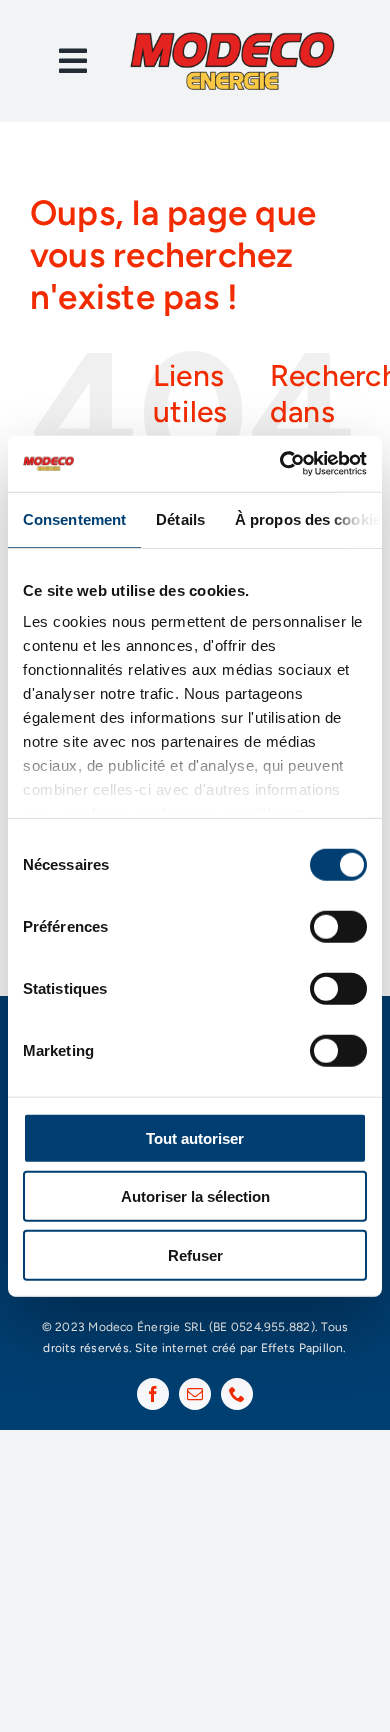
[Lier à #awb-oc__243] (73, 61)
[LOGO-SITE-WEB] (232, 37)
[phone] (237, 1394)
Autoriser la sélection (195, 1196)
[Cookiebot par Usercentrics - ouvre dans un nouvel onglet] (280, 464)
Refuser (195, 1254)
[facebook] (153, 1394)
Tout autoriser (195, 1137)
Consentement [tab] (74, 518)
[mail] (195, 1394)
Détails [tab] (180, 518)
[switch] (338, 926)
